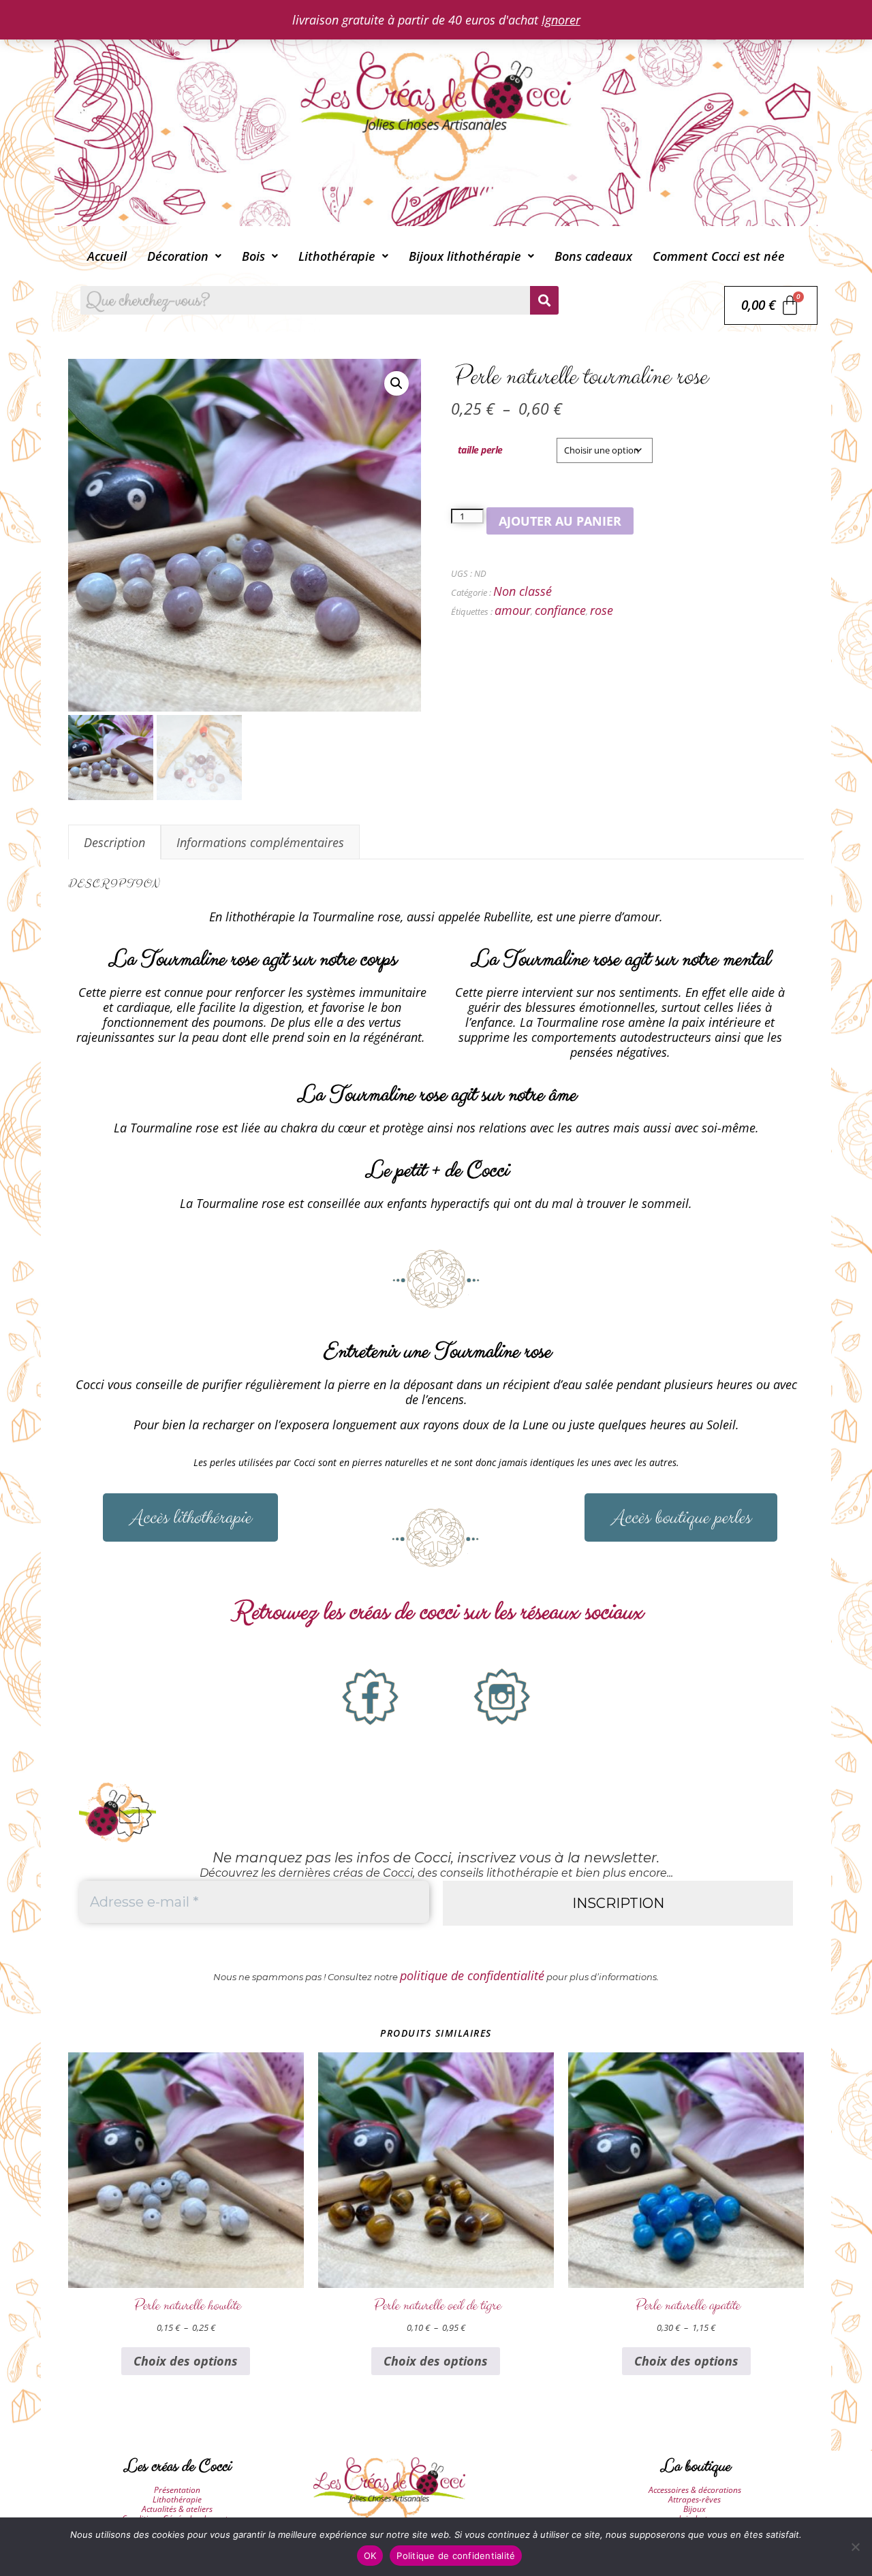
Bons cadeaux (593, 256)
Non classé (523, 591)
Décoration (178, 256)
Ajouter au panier (560, 521)
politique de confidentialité (472, 1975)
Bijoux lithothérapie (465, 256)
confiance (560, 610)
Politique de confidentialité (456, 2556)
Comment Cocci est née (719, 256)
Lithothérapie (337, 256)
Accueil (107, 256)
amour (513, 610)
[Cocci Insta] (502, 1697)
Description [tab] (114, 842)
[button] (184, 256)
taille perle (480, 450)
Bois (253, 256)
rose (602, 610)
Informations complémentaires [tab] (260, 842)
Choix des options (186, 2361)
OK (370, 2556)
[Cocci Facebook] (371, 1697)
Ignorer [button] (561, 20)
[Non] (855, 2547)
